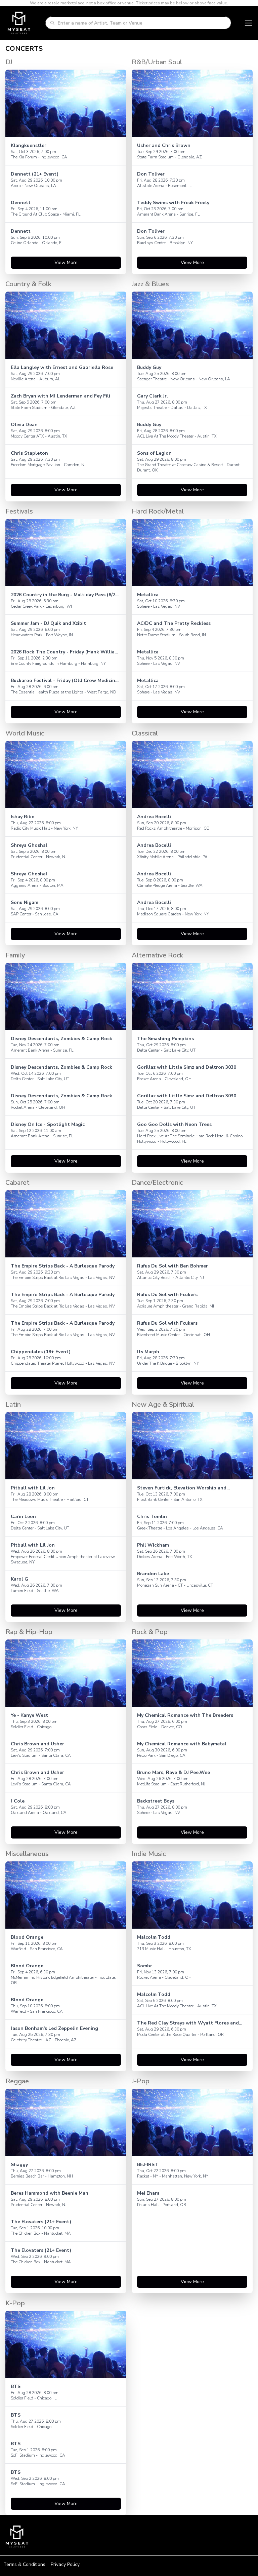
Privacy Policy (65, 2564)
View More (66, 262)
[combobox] (142, 23)
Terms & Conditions (24, 2564)
